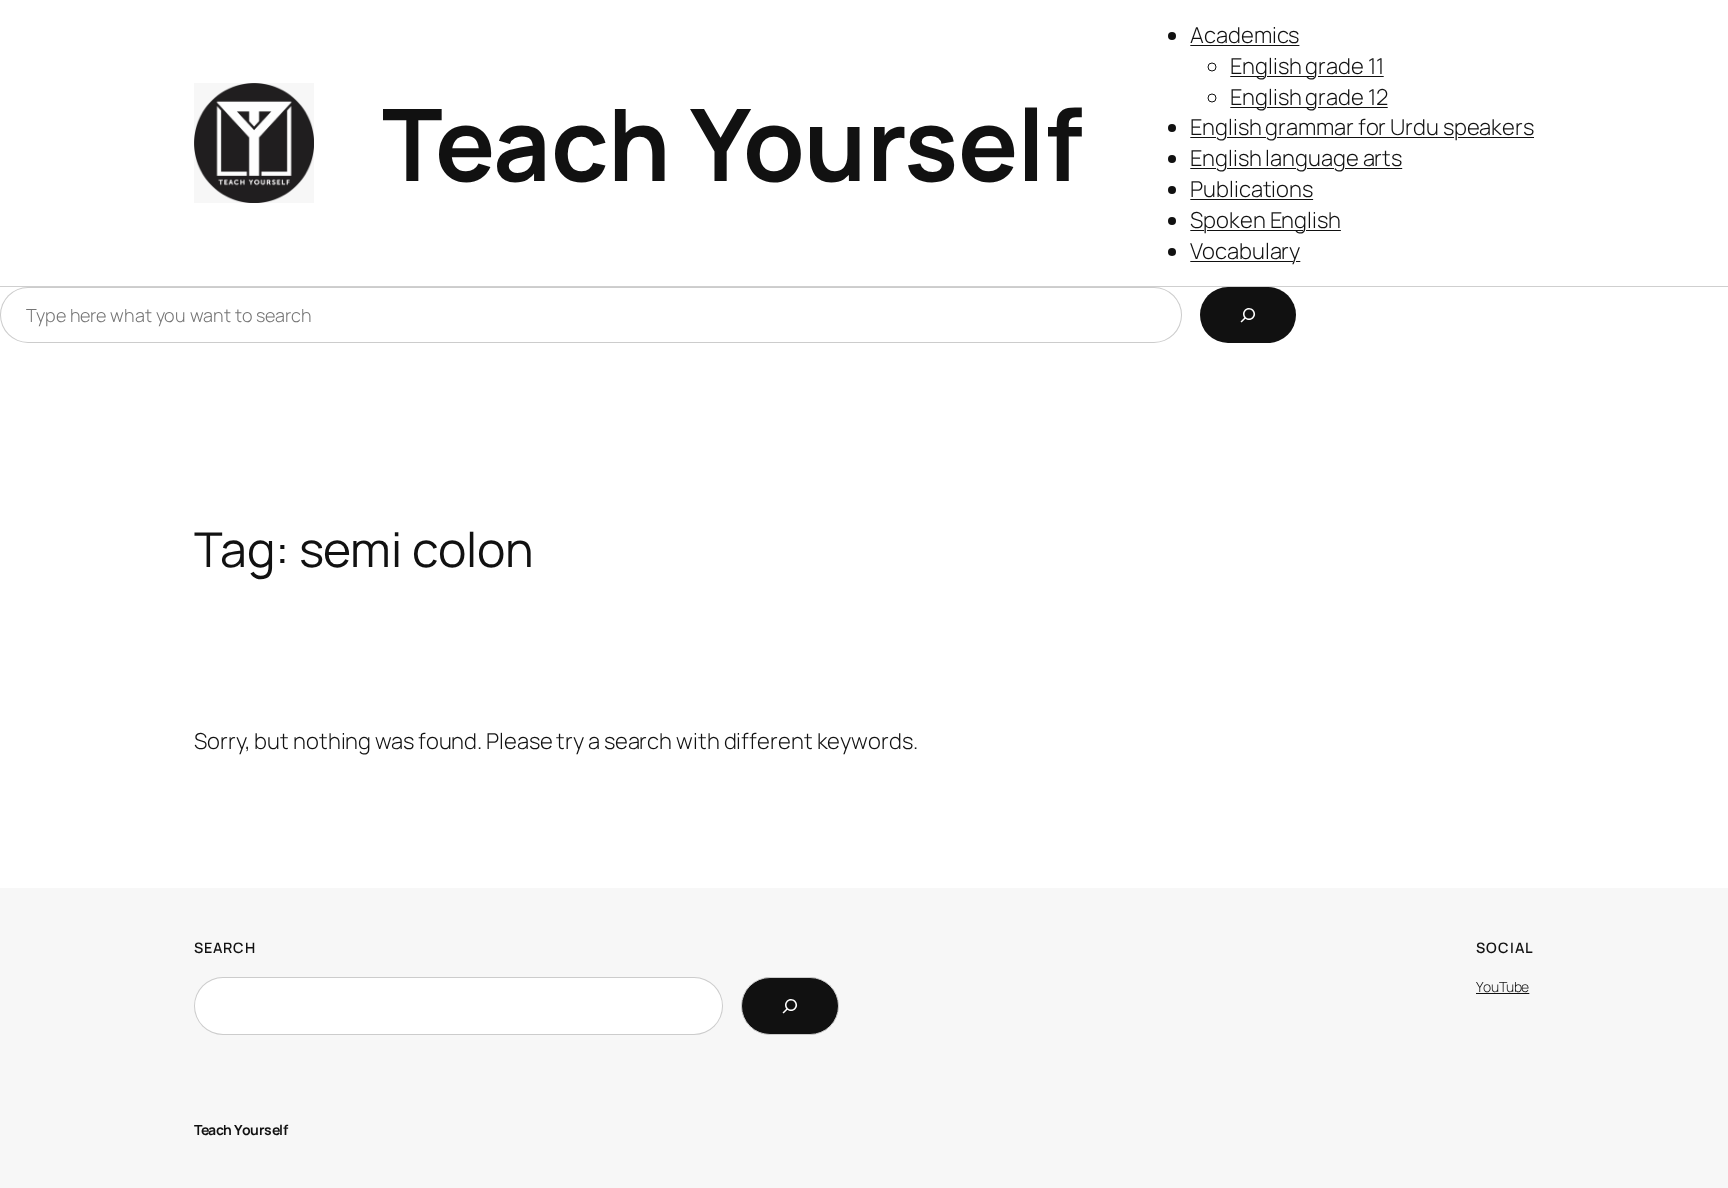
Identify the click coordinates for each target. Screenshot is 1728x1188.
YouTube (1502, 986)
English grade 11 (1306, 66)
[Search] (1248, 315)
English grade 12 (1308, 97)
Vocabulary (1245, 251)
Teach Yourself (732, 142)
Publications (1251, 189)
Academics (1244, 35)
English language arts (1296, 158)
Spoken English (1265, 220)
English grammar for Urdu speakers (1362, 127)
